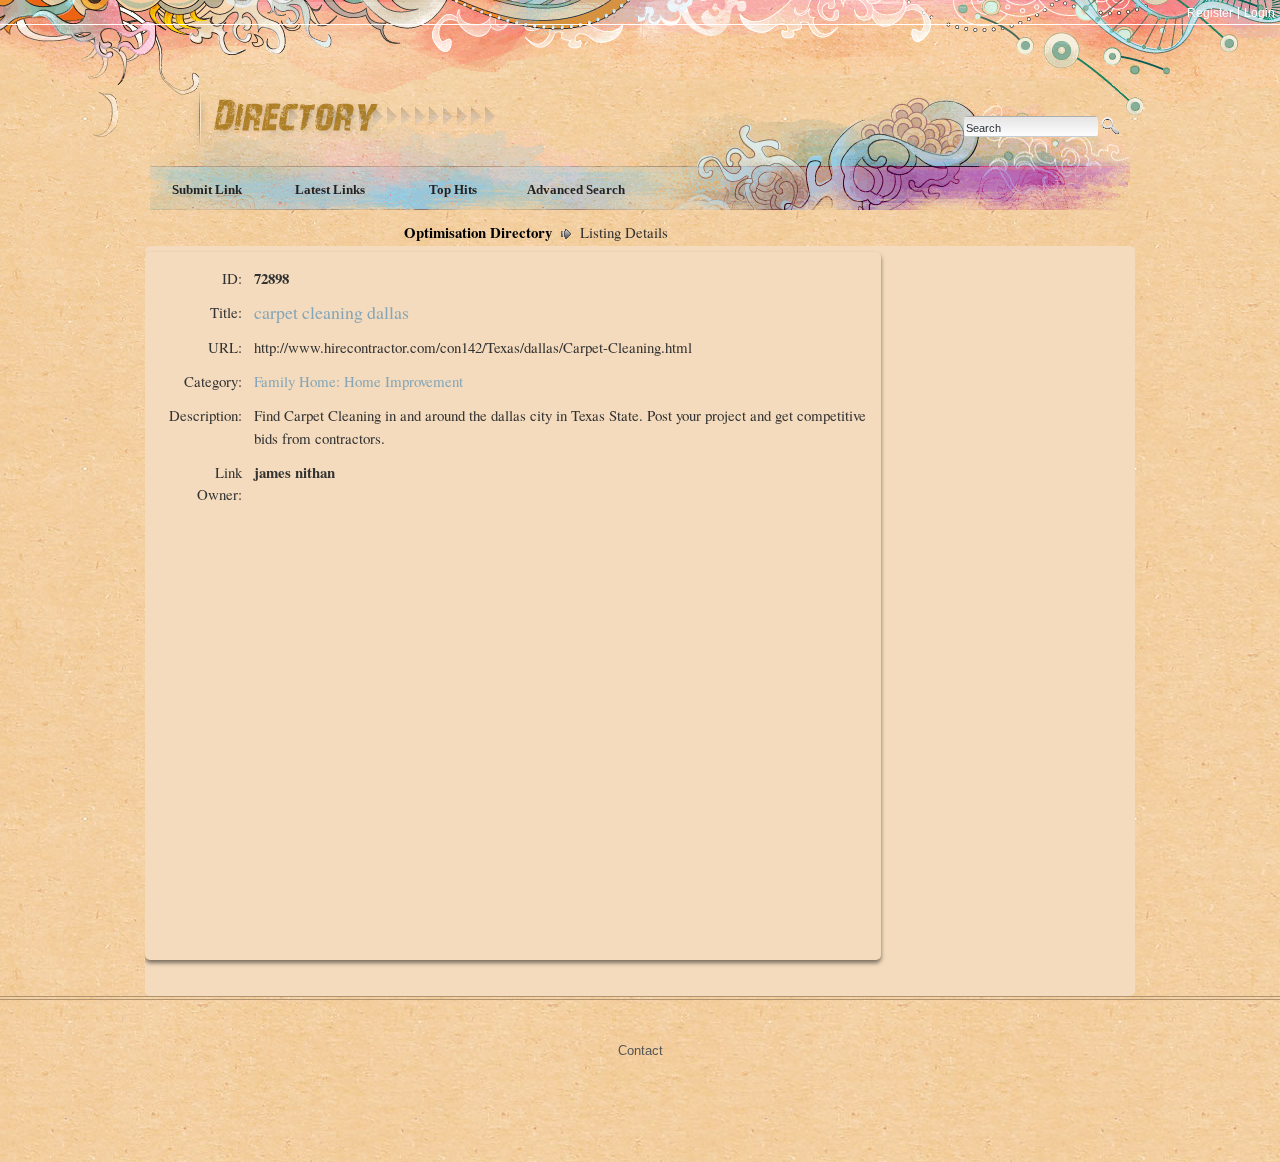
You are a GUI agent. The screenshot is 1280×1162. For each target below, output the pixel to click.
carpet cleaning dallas (331, 312)
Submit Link (207, 189)
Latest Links (330, 189)
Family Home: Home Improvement (358, 381)
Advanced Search (576, 189)
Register (1210, 13)
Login (1259, 13)
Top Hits (453, 189)
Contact (640, 1050)
